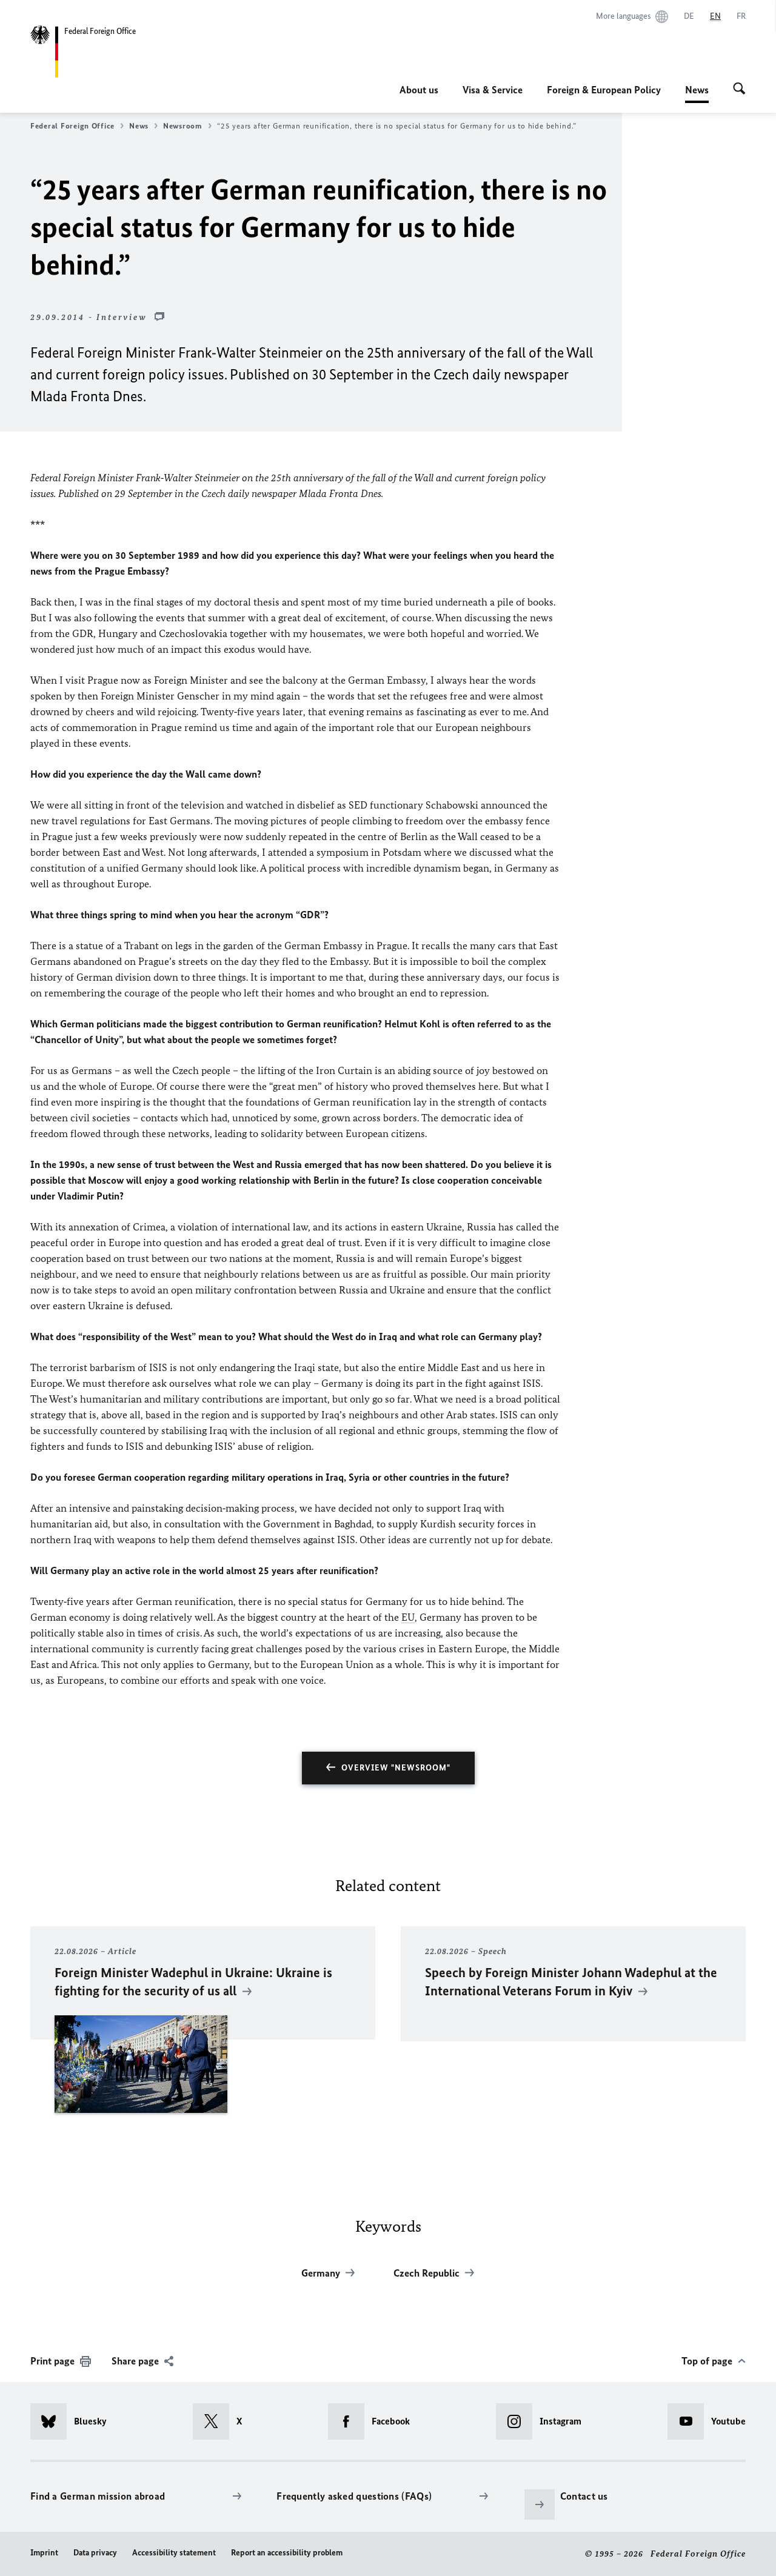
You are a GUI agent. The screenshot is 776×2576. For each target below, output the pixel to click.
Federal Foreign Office (72, 126)
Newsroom (183, 126)
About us (419, 90)
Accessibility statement (174, 2553)
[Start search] (739, 90)
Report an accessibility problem (287, 2553)
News (697, 93)
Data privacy (95, 2553)
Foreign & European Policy (604, 90)
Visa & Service (493, 90)
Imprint (44, 2553)
